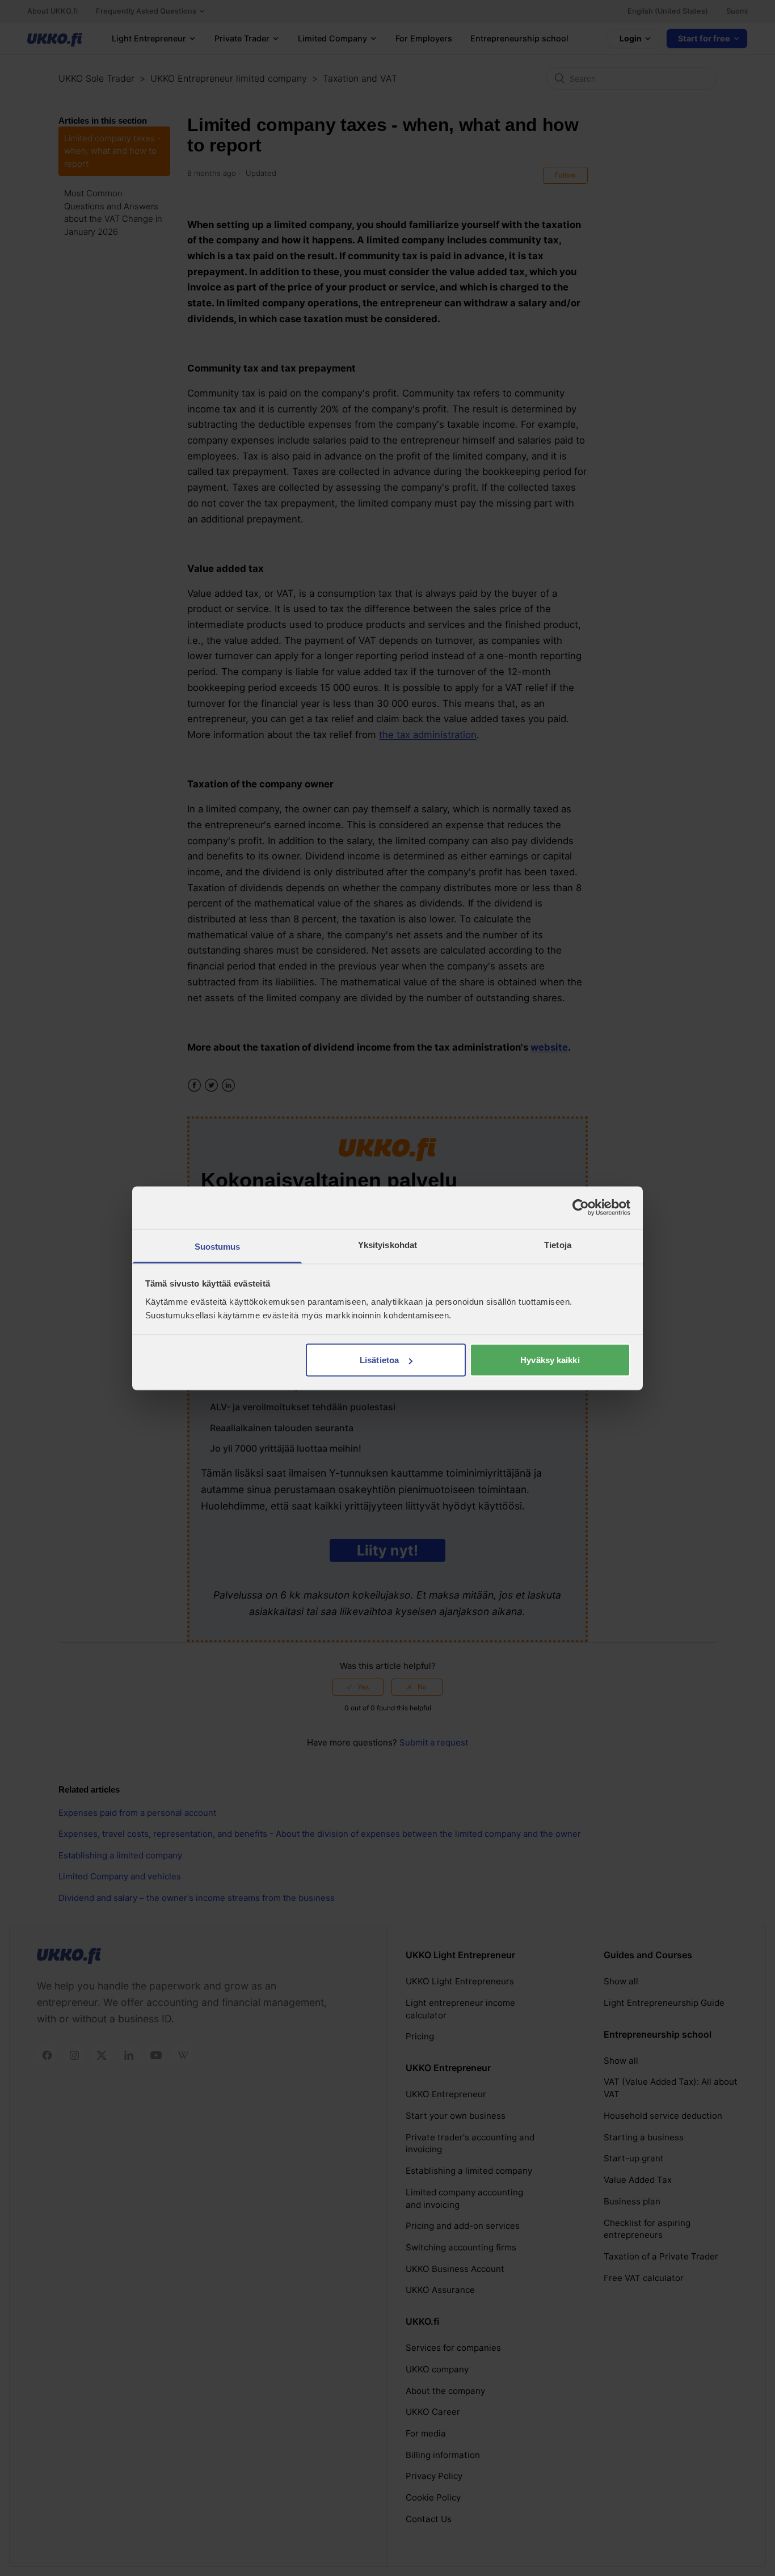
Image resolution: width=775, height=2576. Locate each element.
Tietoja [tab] (558, 1244)
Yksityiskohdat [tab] (387, 1244)
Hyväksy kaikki (550, 1360)
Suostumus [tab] (218, 1246)
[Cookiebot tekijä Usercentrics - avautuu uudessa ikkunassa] (581, 1208)
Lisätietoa (379, 1360)
